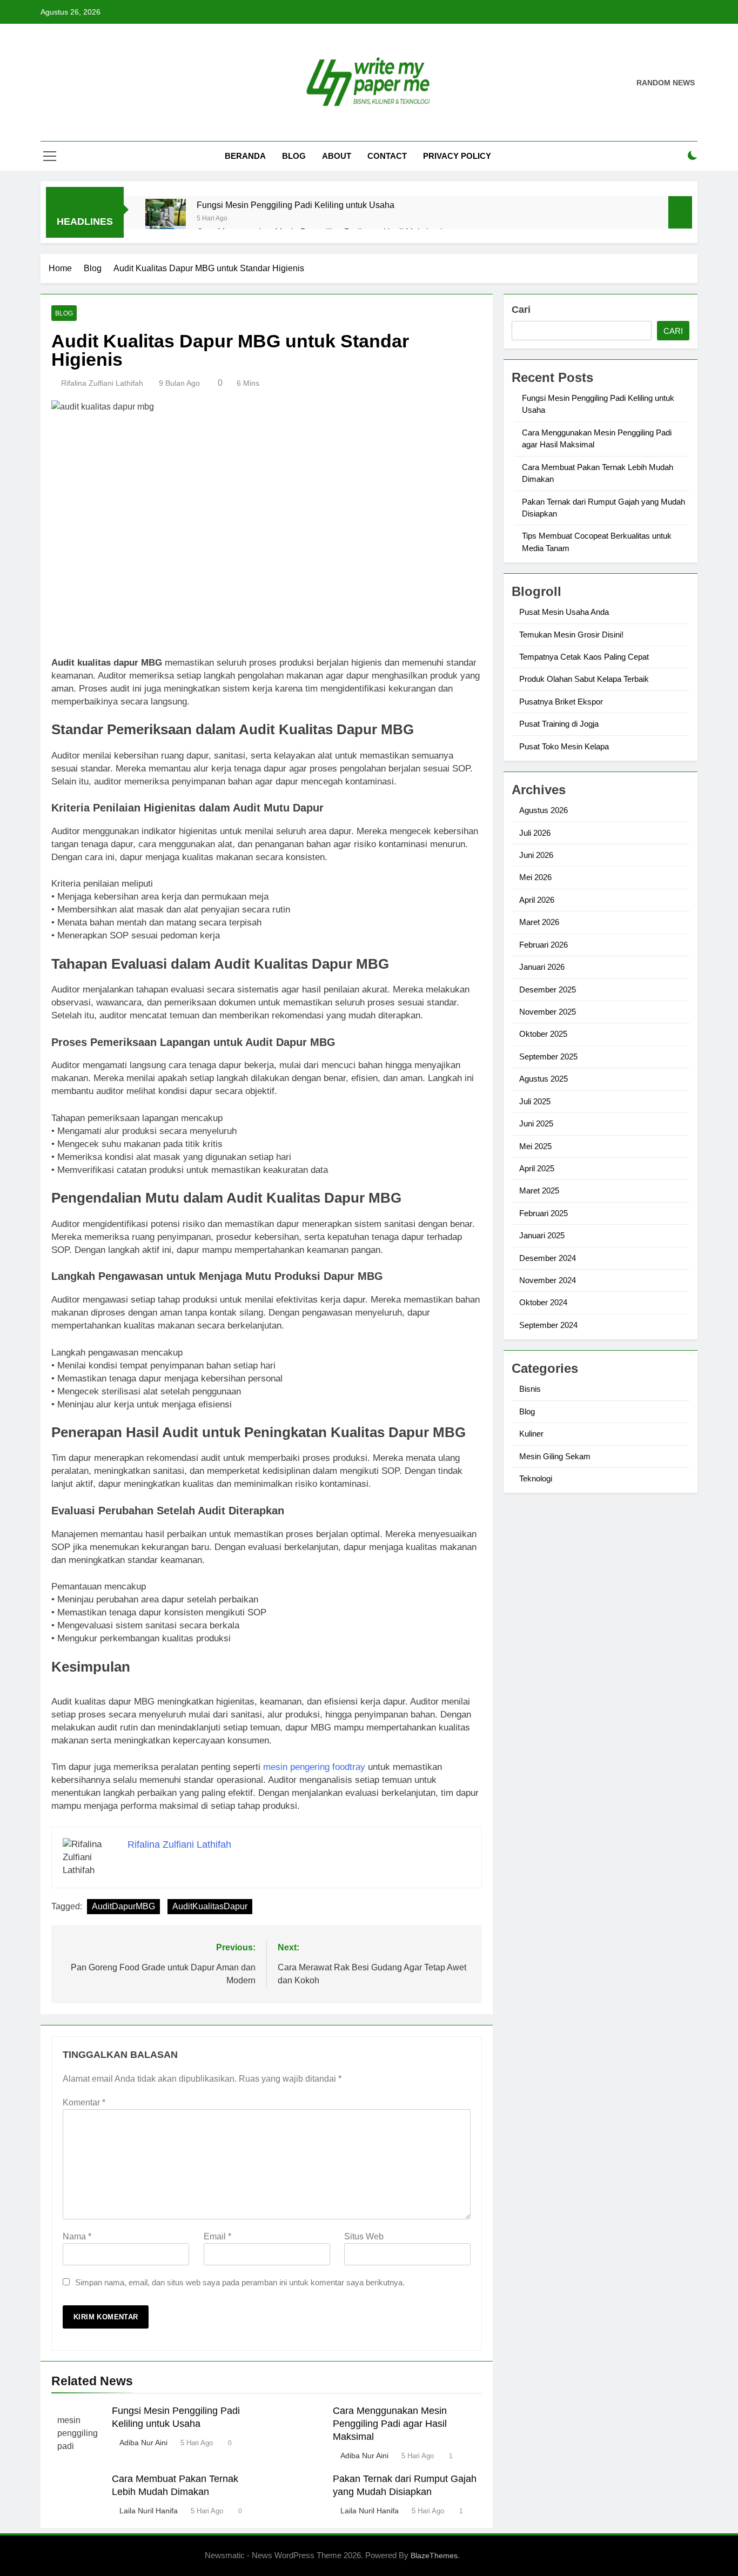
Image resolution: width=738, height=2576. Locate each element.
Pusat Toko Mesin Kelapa (564, 746)
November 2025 (548, 1012)
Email (217, 2236)
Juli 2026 (535, 833)
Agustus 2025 (544, 1079)
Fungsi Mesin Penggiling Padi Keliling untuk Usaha (296, 205)
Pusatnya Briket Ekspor (561, 702)
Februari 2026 (544, 945)
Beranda (245, 156)
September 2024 (548, 1325)
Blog (294, 156)
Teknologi (536, 1478)
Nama (77, 2236)
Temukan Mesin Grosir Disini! (571, 635)
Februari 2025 (544, 1213)
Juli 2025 (535, 1101)
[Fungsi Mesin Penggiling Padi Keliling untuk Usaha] (166, 219)
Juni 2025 (536, 1123)
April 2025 (537, 1168)
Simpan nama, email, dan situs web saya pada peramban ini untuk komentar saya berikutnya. (240, 2282)
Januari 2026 (542, 967)
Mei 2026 (535, 877)
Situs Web (364, 2236)
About (337, 156)
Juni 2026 (536, 855)
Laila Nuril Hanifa (149, 2511)
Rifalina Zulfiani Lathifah (102, 383)
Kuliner (531, 1434)
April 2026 (537, 900)
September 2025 (548, 1056)
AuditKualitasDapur (210, 1906)
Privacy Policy (457, 156)
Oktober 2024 (543, 1302)
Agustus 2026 (544, 810)
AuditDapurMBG (123, 1906)
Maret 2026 (539, 922)
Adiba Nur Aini (143, 2443)
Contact (387, 156)
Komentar (84, 2102)
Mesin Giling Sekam (555, 1456)
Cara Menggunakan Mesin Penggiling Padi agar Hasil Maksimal (390, 2424)
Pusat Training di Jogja (559, 724)
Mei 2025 (535, 1146)
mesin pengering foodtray (314, 1767)
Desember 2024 (548, 1258)
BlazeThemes (434, 2555)
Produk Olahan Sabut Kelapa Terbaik (584, 679)
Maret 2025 (539, 1190)
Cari (521, 310)
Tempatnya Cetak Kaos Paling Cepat (584, 657)
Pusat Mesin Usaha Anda (564, 612)
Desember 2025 (548, 990)
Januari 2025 (542, 1235)
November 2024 (548, 1280)
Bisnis (530, 1389)
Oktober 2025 (543, 1034)
